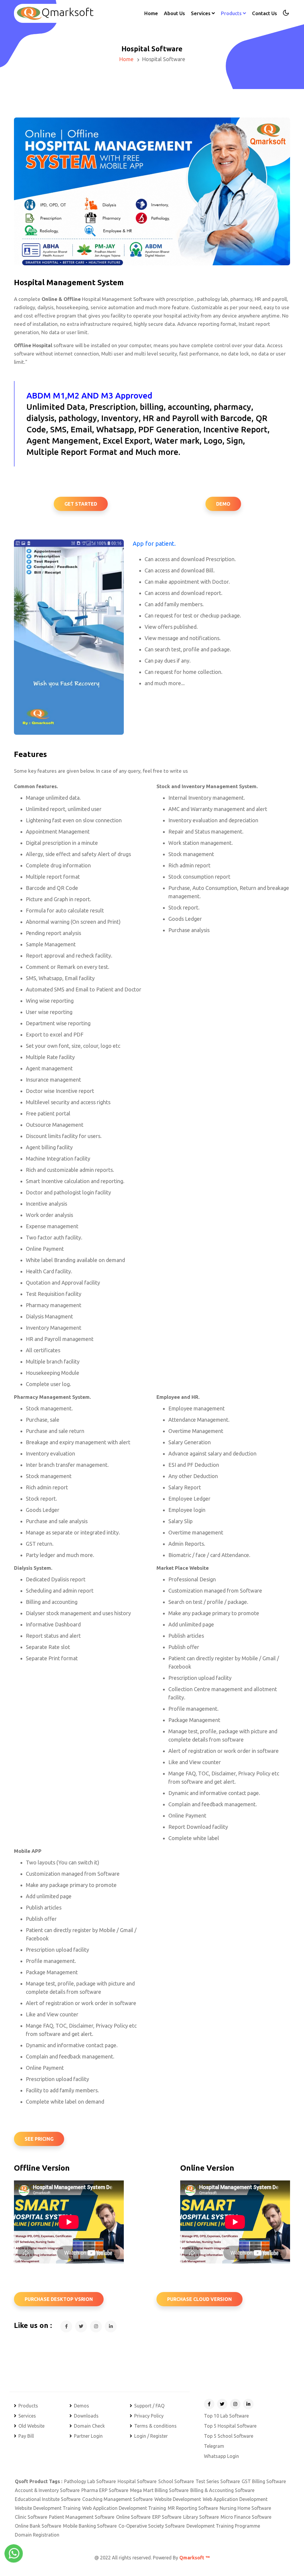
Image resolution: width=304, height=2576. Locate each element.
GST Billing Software (264, 2481)
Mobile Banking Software (90, 2526)
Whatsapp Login (221, 2456)
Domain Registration (37, 2535)
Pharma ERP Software (105, 2490)
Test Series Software (218, 2481)
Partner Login (88, 2436)
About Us (174, 13)
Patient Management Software (82, 2517)
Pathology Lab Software (90, 2481)
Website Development (178, 2499)
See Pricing (39, 2139)
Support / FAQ (149, 2406)
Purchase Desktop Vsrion (59, 2299)
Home (151, 13)
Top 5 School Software (229, 2436)
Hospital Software (137, 2481)
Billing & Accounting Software (222, 2490)
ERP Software (167, 2517)
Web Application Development (235, 2499)
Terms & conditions (155, 2426)
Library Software (201, 2517)
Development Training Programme (223, 2526)
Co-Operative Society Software (152, 2526)
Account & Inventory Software (47, 2490)
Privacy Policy (149, 2416)
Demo (223, 504)
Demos (81, 2406)
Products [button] (232, 13)
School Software (176, 2481)
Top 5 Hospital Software (230, 2426)
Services (27, 2416)
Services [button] (201, 13)
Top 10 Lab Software (226, 2416)
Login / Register (151, 2436)
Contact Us (265, 13)
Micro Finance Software (246, 2517)
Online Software (133, 2517)
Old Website (31, 2426)
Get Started (81, 504)
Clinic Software (31, 2517)
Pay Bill (26, 2436)
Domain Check (89, 2426)
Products (28, 2406)
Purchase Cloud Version (199, 2299)
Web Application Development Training (124, 2508)
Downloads (86, 2416)
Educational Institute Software (48, 2499)
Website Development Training (48, 2508)
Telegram (214, 2446)
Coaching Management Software (117, 2499)
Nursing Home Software (245, 2508)
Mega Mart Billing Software (159, 2490)
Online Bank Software (38, 2526)
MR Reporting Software (193, 2508)
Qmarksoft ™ (194, 2558)
